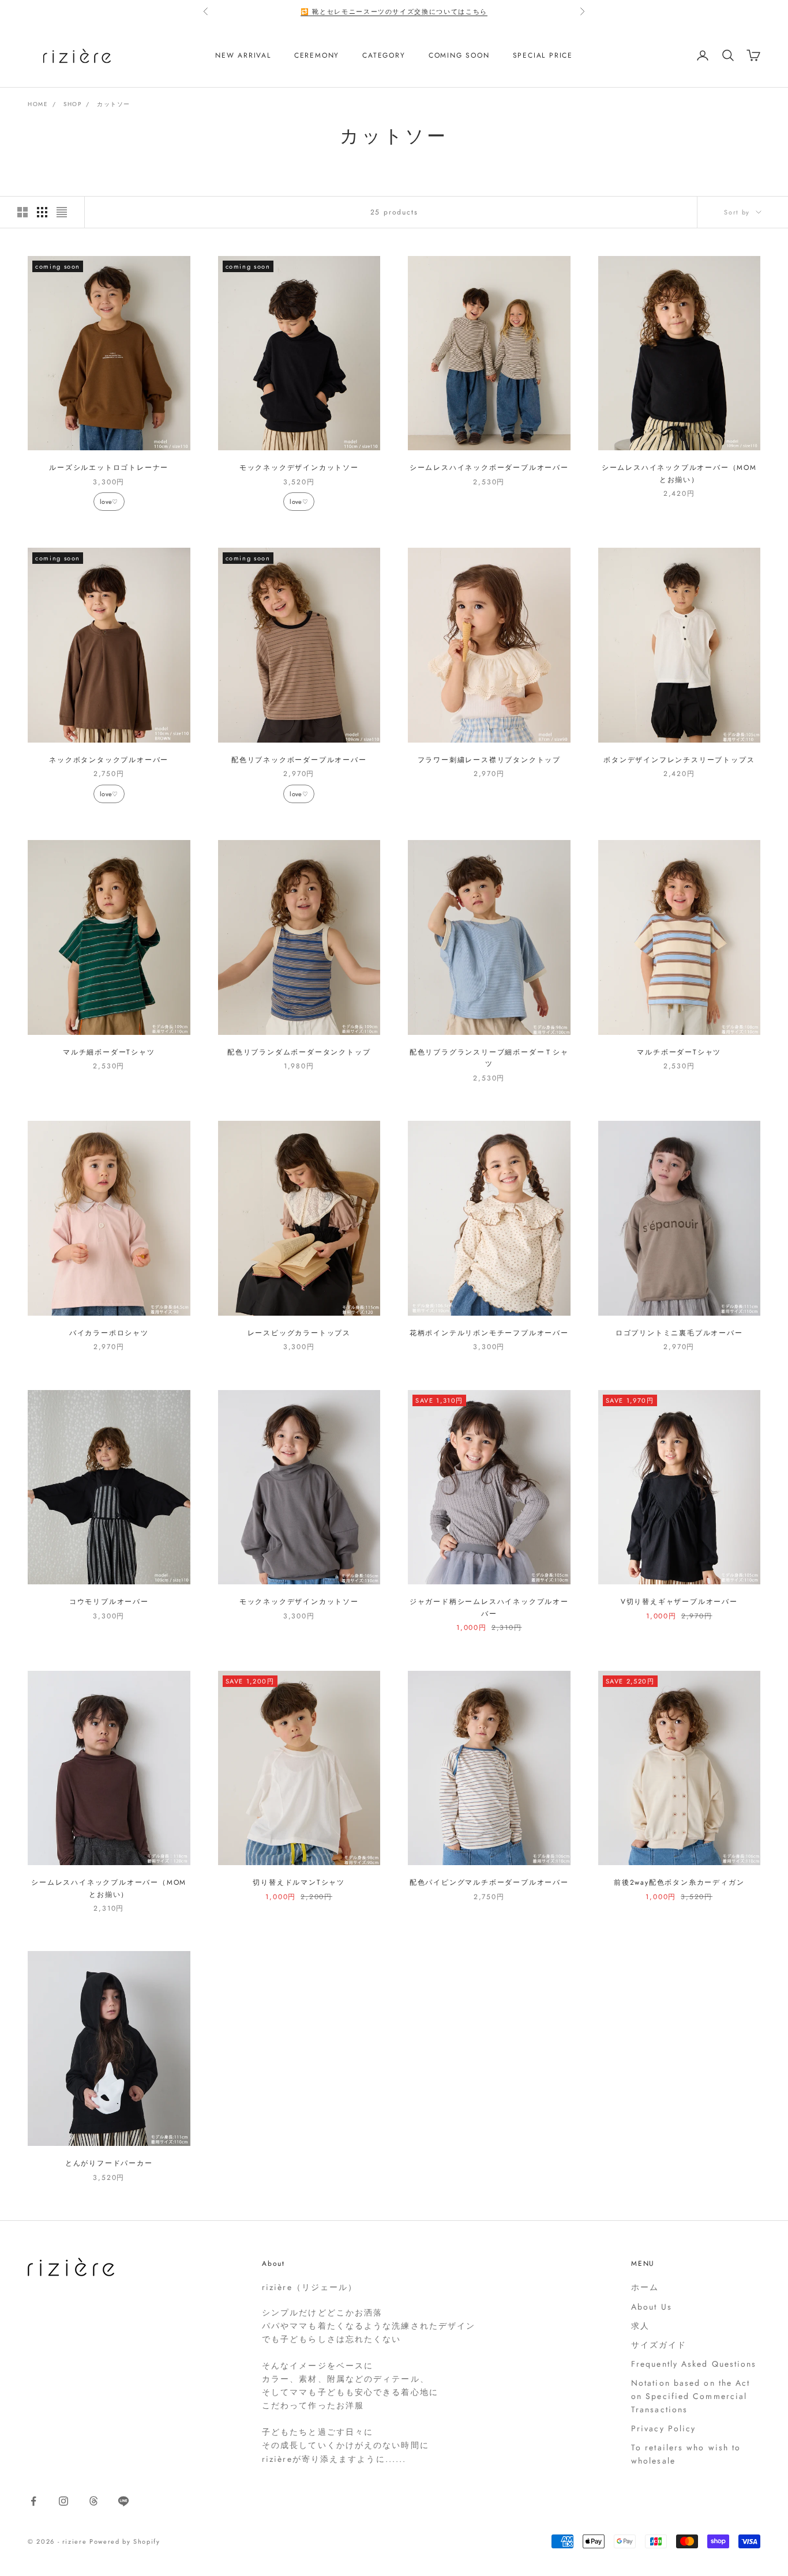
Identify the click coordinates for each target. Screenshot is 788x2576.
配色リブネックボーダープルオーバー (299, 760)
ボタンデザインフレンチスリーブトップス (679, 760)
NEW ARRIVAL (243, 55)
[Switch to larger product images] (22, 212)
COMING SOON (459, 55)
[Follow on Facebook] (33, 2501)
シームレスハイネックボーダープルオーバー (489, 468)
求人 (640, 2326)
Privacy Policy (663, 2428)
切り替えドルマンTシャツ (299, 1882)
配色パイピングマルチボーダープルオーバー (489, 1882)
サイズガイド (659, 2345)
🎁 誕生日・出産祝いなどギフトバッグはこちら (394, 12)
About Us (652, 2307)
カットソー (114, 104)
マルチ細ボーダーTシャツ (109, 1052)
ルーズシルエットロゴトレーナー (109, 468)
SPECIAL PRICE (543, 55)
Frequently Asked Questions (694, 2364)
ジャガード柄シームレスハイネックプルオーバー (489, 1607)
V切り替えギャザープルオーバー (679, 1602)
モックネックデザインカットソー (299, 468)
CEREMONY (317, 55)
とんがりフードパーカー (109, 2163)
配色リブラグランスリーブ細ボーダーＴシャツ (489, 1058)
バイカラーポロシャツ (109, 1333)
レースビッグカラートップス (299, 1333)
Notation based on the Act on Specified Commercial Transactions (691, 2396)
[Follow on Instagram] (63, 2501)
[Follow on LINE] (123, 2501)
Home (38, 104)
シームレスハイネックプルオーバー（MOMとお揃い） (679, 473)
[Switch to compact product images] (62, 212)
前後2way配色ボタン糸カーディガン (679, 1882)
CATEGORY (384, 55)
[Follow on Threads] (93, 2501)
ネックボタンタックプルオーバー (109, 760)
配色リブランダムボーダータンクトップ (299, 1052)
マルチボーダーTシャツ (679, 1052)
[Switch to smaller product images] (42, 212)
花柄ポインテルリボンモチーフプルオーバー (489, 1333)
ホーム (645, 2287)
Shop (72, 104)
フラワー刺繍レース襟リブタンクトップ (489, 760)
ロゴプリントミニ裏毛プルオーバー (679, 1333)
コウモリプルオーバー (109, 1602)
